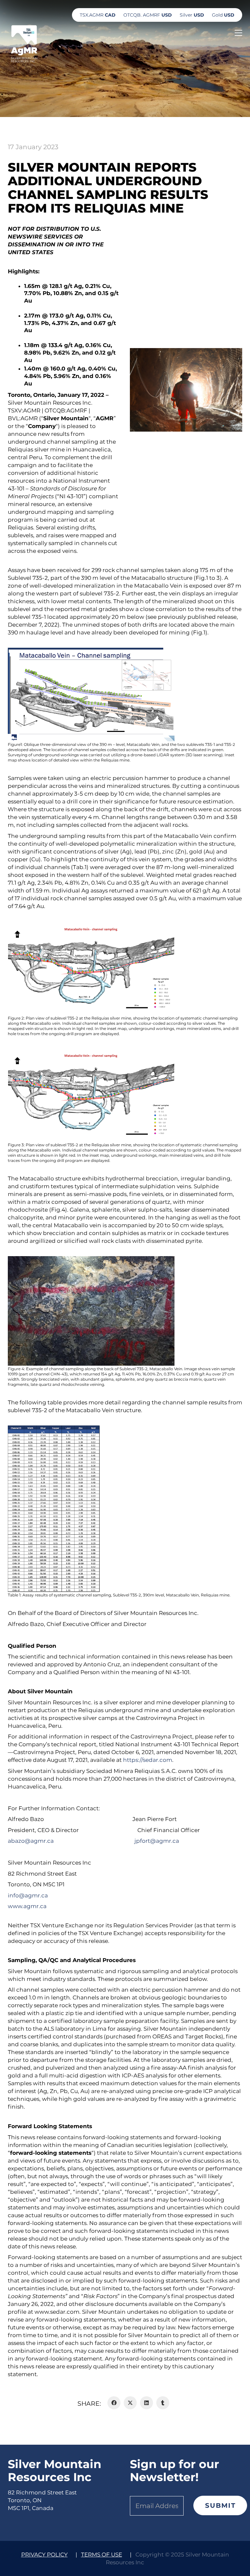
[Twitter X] (130, 2403)
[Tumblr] (163, 2403)
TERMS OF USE (102, 2555)
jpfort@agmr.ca (157, 1841)
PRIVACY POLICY (44, 2555)
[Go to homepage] (24, 43)
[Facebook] (114, 2403)
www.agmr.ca (27, 1906)
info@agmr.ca (28, 1895)
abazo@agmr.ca (32, 1841)
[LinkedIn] (146, 2403)
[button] (238, 33)
